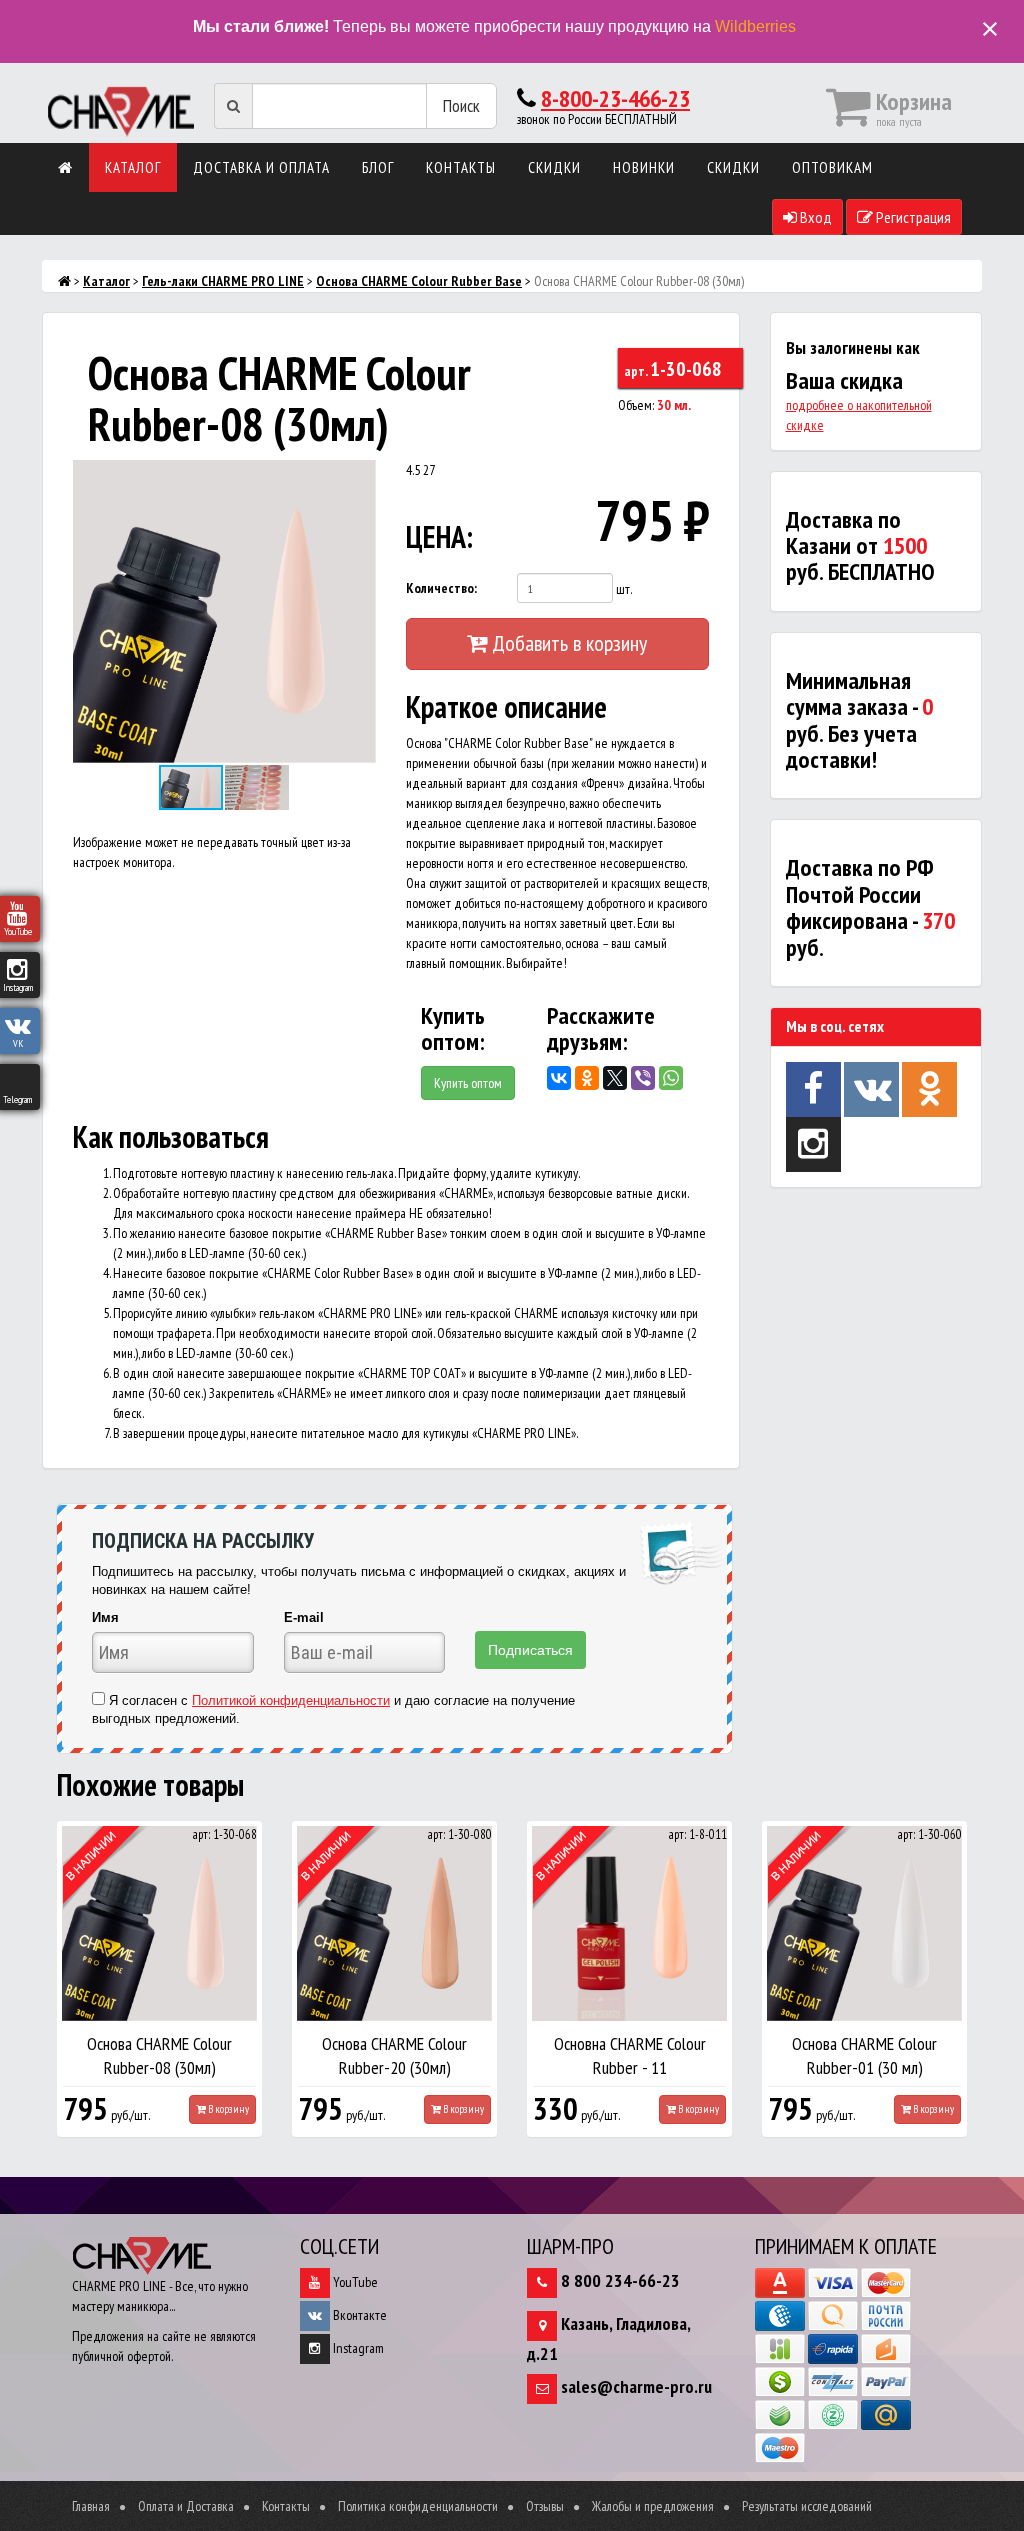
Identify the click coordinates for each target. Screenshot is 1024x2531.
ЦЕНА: (439, 536)
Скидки (554, 167)
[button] (358, 478)
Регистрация (912, 217)
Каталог (133, 167)
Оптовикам (832, 167)
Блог (378, 167)
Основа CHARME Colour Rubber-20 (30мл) (394, 2055)
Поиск (461, 105)
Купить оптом (468, 1083)
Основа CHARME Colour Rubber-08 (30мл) (159, 2055)
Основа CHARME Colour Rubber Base (419, 281)
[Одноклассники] (587, 1078)
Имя (105, 1617)
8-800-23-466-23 (615, 98)
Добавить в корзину (567, 643)
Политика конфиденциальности (418, 2506)
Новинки (644, 167)
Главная (91, 2506)
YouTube (354, 2282)
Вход (814, 217)
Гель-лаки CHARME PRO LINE (223, 281)
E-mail (304, 1617)
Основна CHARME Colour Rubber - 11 (630, 2055)
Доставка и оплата (261, 167)
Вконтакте (358, 2315)
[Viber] (643, 1078)
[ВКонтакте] (559, 1078)
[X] (615, 1078)
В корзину (227, 2109)
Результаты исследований (807, 2506)
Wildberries (755, 26)
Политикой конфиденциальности (291, 1700)
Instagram (357, 2348)
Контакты (461, 167)
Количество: (441, 588)
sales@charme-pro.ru (636, 2386)
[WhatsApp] (671, 1078)
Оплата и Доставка (186, 2506)
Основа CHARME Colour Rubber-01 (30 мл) (864, 2055)
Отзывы (545, 2506)
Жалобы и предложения (653, 2506)
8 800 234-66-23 (620, 2280)
